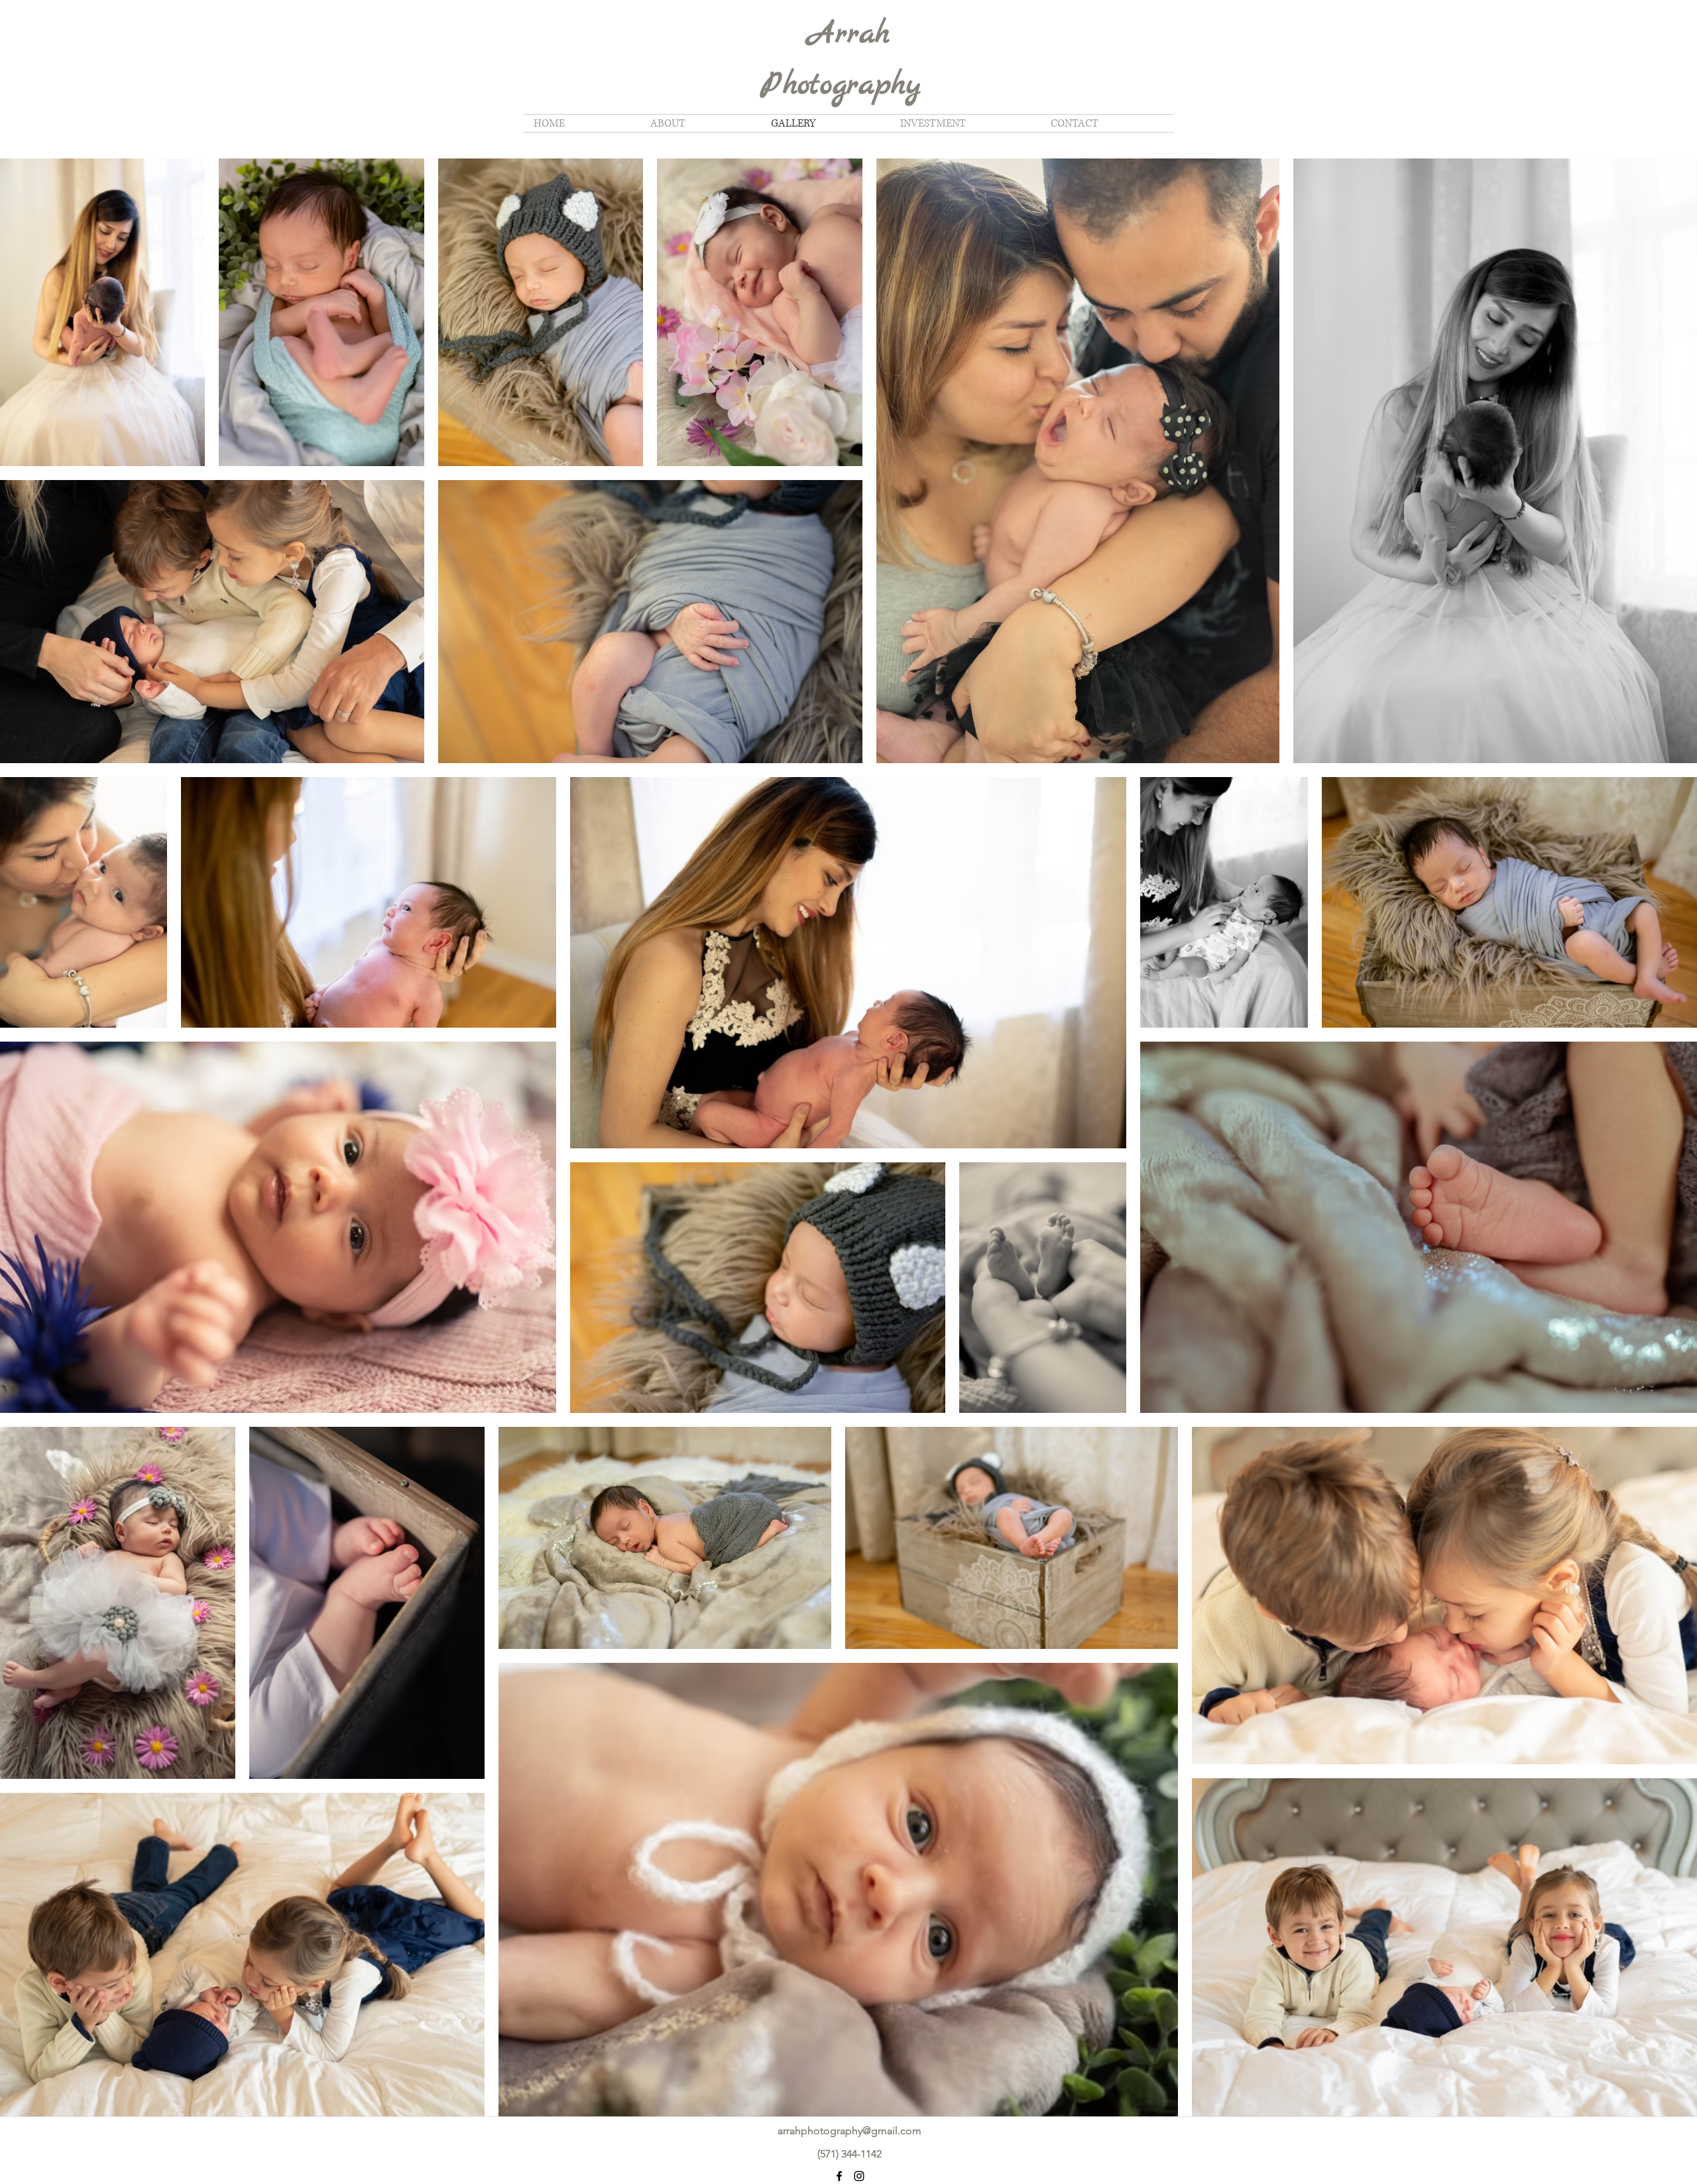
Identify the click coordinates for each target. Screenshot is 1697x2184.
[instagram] (859, 2176)
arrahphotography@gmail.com (849, 2131)
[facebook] (839, 2176)
